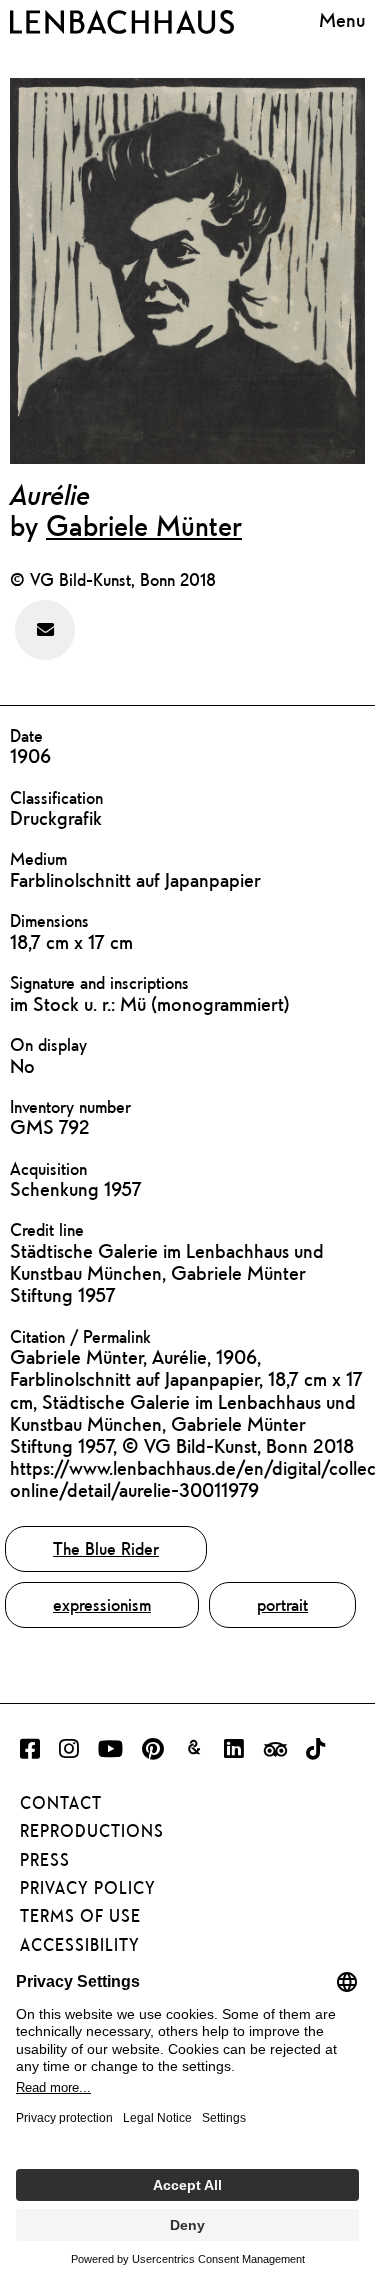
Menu (342, 19)
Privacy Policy (88, 1888)
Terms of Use (80, 1916)
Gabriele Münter (144, 525)
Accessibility (80, 1945)
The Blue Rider (106, 1548)
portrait (282, 1604)
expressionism (102, 1604)
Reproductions (92, 1831)
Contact (61, 1803)
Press (45, 1860)
